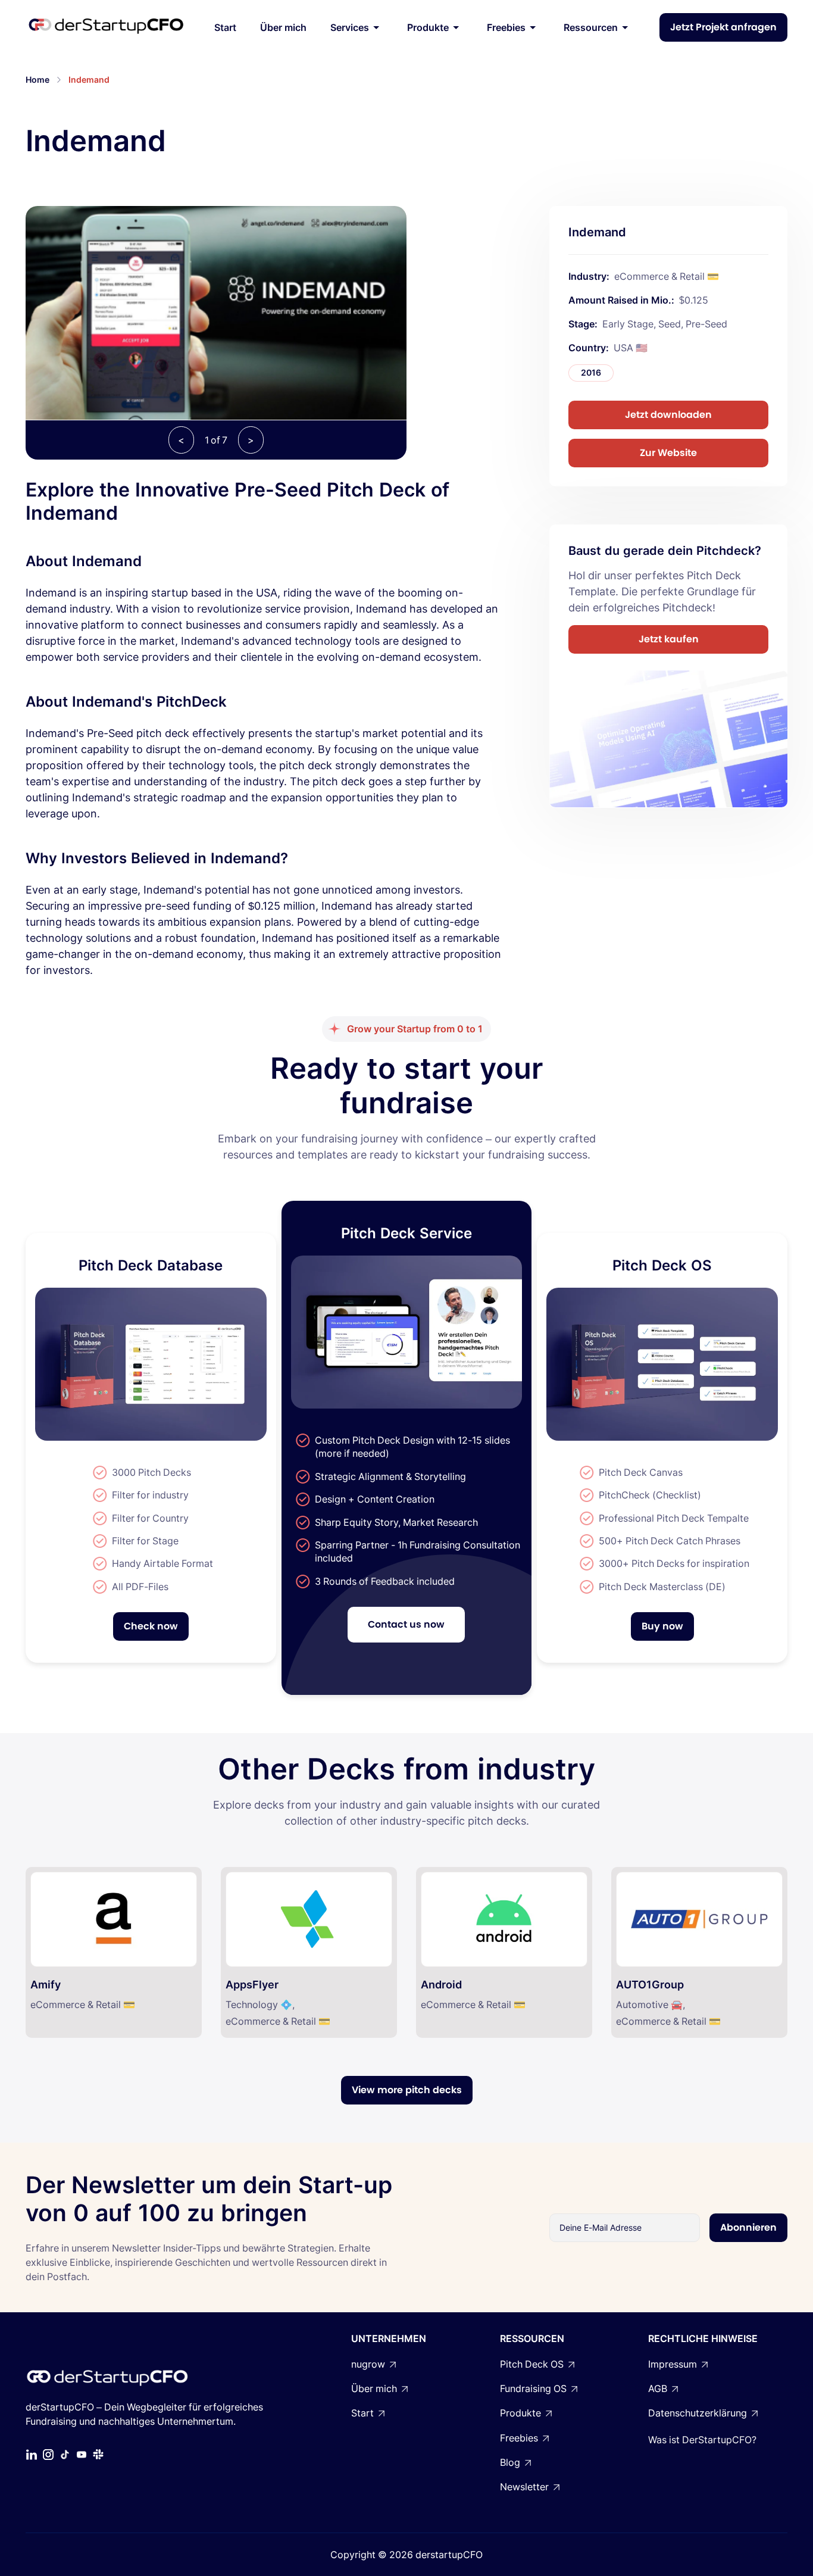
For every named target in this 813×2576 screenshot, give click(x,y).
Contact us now (406, 1624)
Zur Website (668, 452)
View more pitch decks (407, 2090)
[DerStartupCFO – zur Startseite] (106, 27)
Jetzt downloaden (668, 414)
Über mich (283, 27)
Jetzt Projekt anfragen (723, 27)
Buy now (662, 1626)
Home (37, 79)
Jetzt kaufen (669, 638)
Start (225, 27)
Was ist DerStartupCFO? (702, 2440)
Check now (151, 1626)
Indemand (89, 79)
